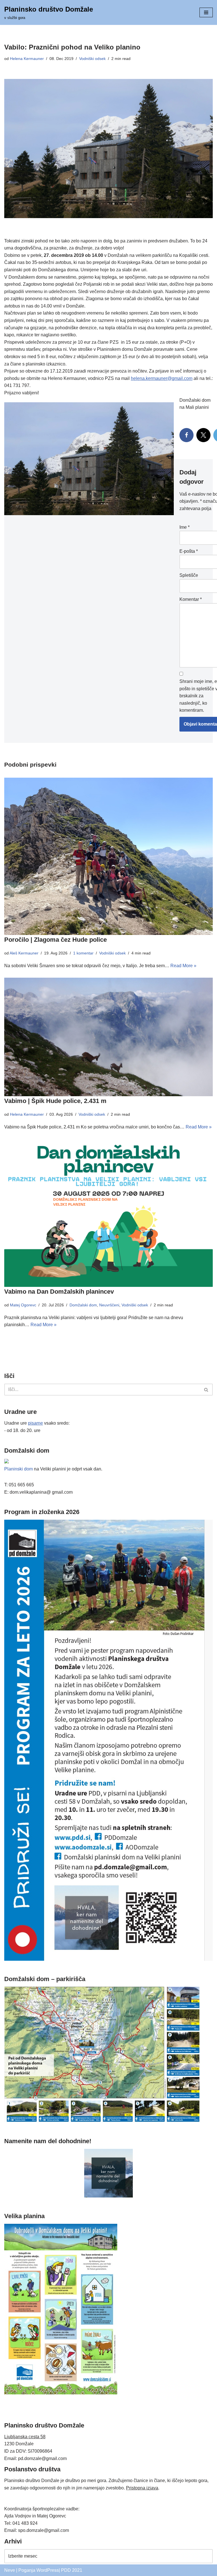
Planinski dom (19, 1469)
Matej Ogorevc (23, 1305)
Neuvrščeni (109, 1305)
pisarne (35, 1423)
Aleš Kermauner (24, 953)
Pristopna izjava (142, 2488)
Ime (185, 527)
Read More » (183, 966)
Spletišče (189, 575)
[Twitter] (203, 435)
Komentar (191, 599)
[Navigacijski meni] (206, 12)
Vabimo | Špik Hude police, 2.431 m (55, 1101)
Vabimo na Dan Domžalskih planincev (59, 1292)
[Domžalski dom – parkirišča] (102, 2121)
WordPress (48, 2570)
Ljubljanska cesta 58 (25, 2437)
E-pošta (189, 551)
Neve (10, 2570)
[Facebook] (186, 435)
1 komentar (83, 953)
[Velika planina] (61, 2393)
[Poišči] (206, 1390)
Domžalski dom (83, 1305)
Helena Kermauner (27, 59)
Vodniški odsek (92, 59)
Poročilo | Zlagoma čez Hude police (56, 940)
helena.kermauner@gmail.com (162, 378)
